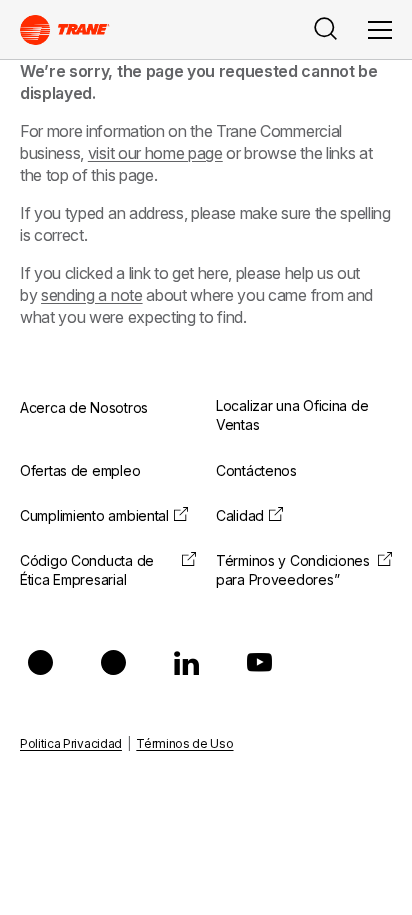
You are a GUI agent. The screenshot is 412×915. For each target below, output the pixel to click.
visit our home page (155, 153)
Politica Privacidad (71, 743)
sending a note (92, 295)
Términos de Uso (184, 743)
